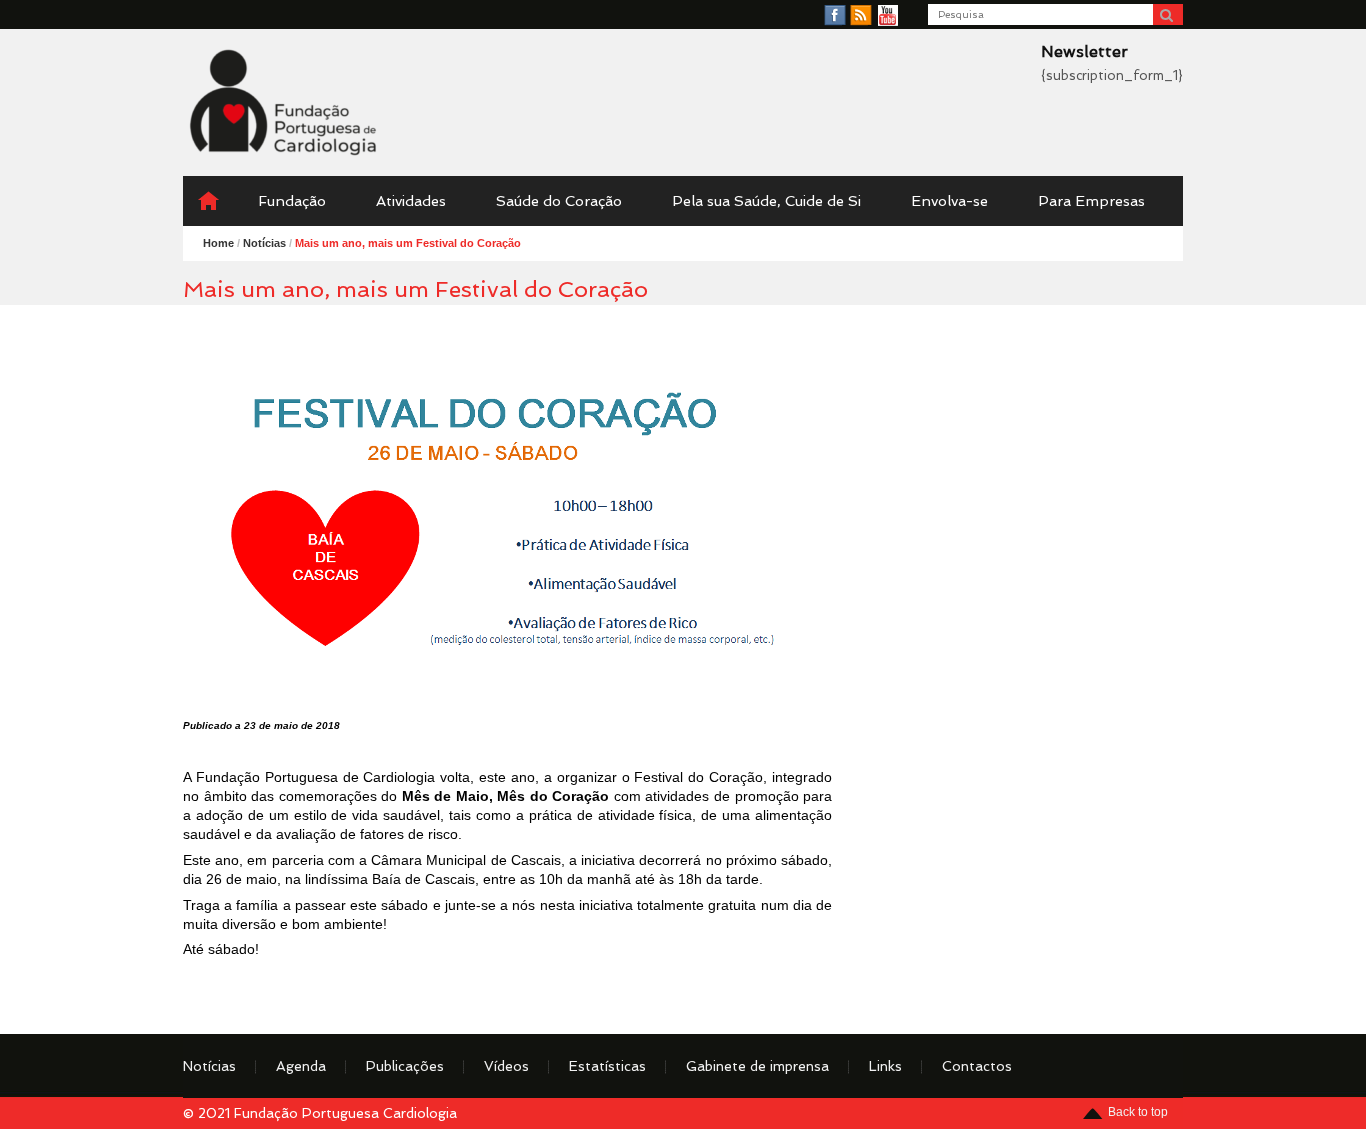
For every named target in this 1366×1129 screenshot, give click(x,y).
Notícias (209, 1066)
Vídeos (506, 1066)
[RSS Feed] (861, 16)
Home (218, 243)
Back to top (1138, 1112)
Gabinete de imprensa (757, 1066)
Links (885, 1066)
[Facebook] (835, 16)
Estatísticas (607, 1066)
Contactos (977, 1066)
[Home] (208, 201)
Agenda (301, 1066)
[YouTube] (888, 16)
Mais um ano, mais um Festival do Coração (408, 243)
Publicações (405, 1066)
